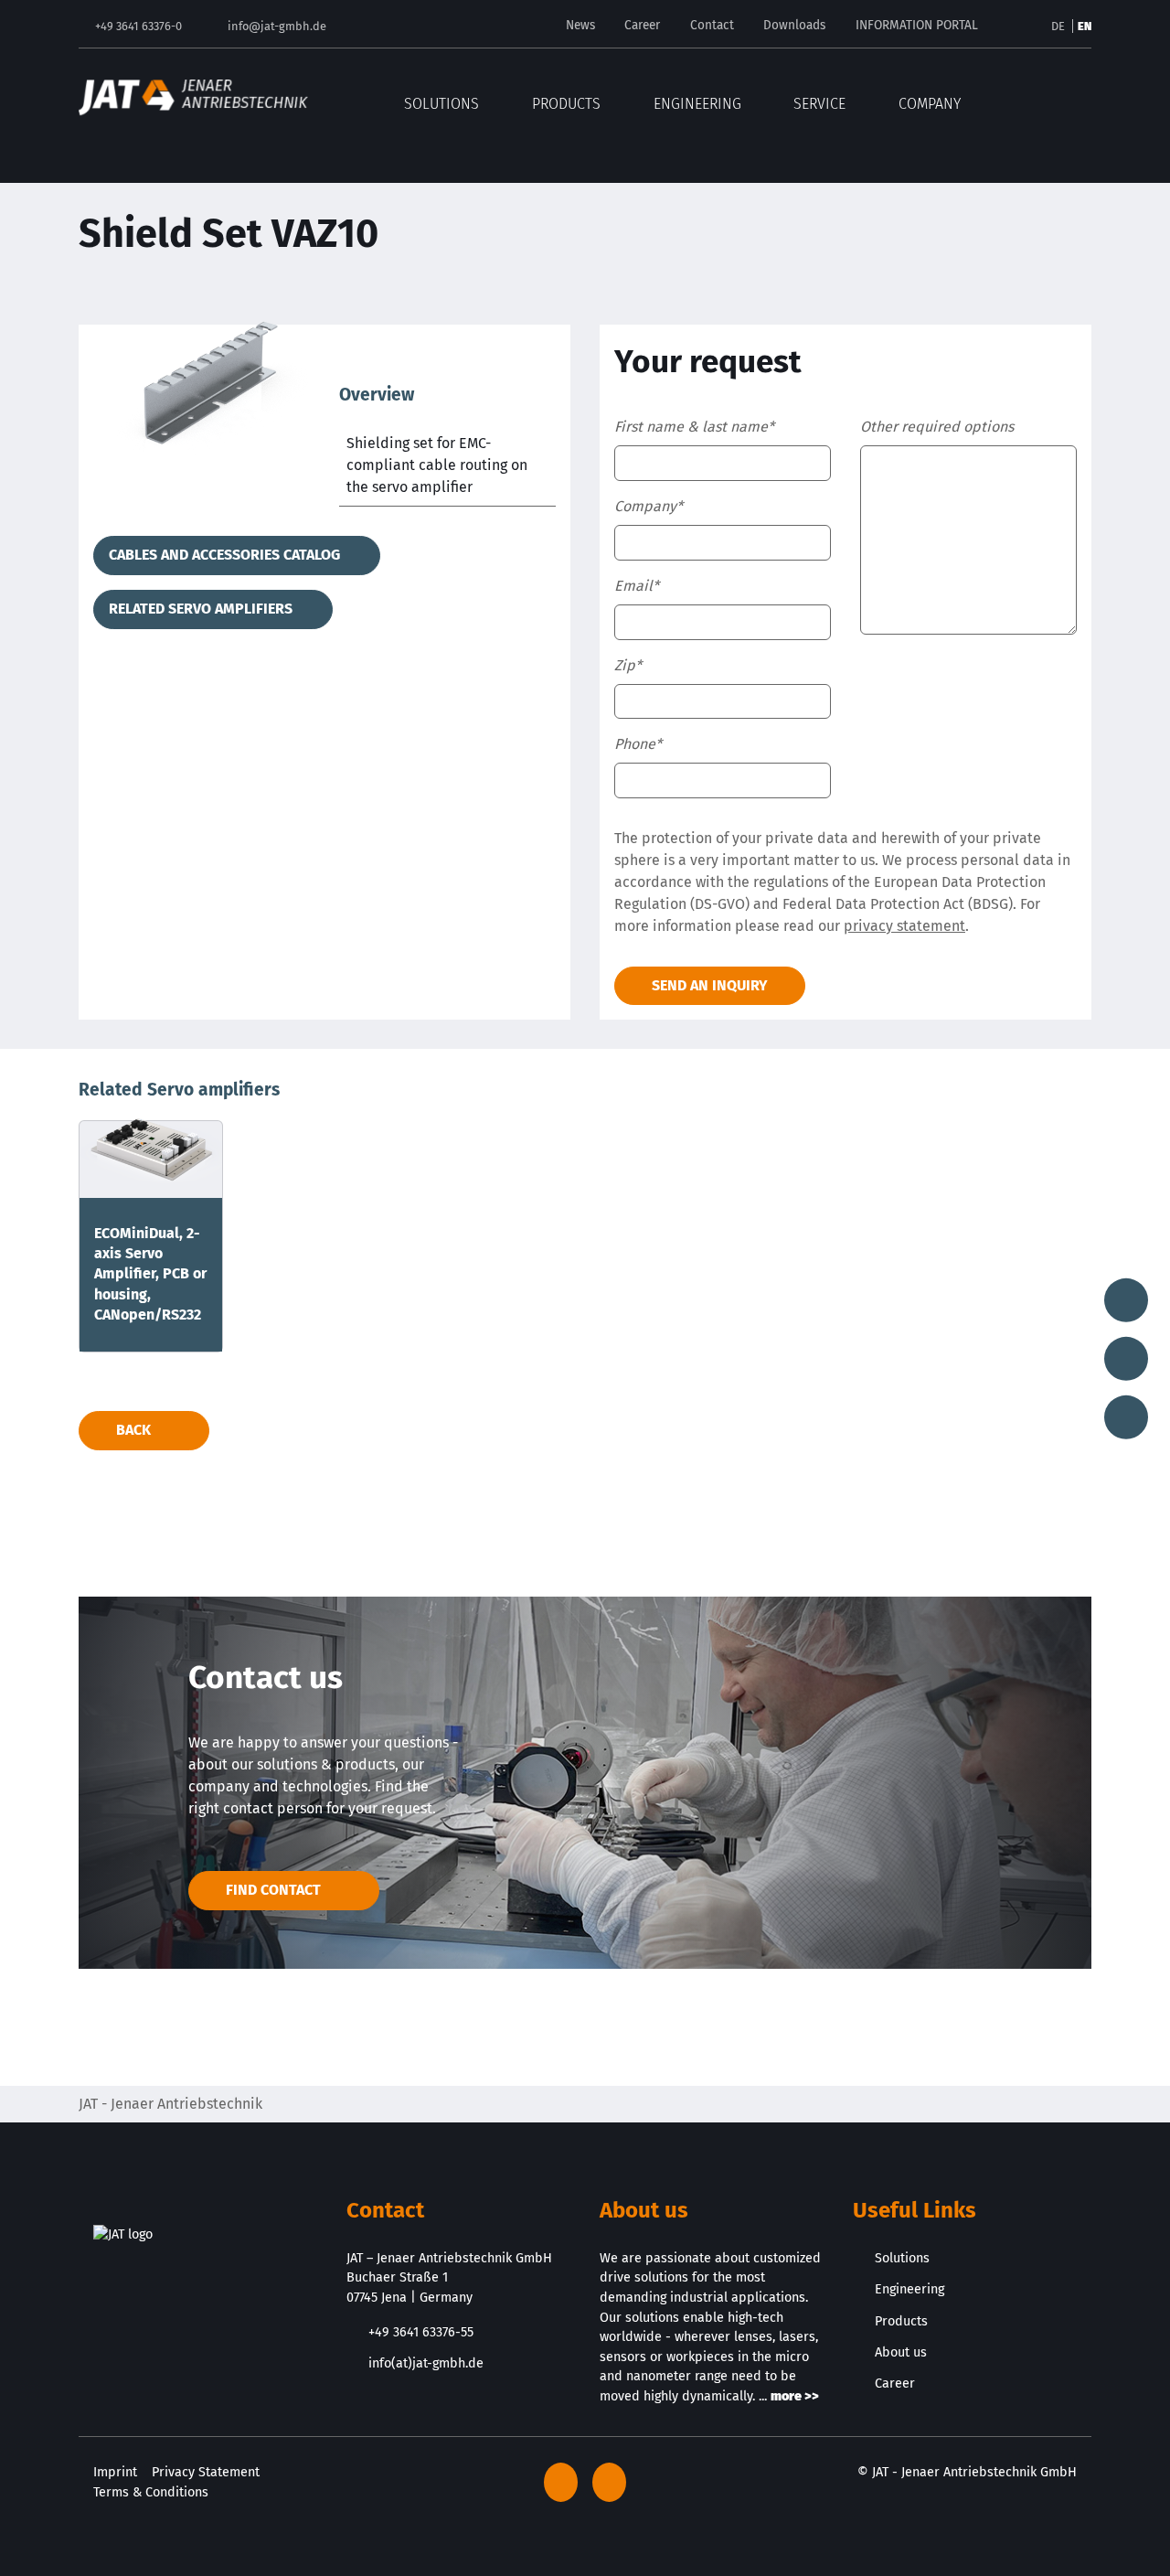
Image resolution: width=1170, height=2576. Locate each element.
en (1085, 26)
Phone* (638, 744)
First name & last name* (694, 427)
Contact (712, 25)
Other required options (937, 427)
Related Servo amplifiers (202, 609)
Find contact (273, 1890)
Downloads (794, 25)
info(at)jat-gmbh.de (426, 2363)
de (1059, 26)
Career (642, 25)
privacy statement (904, 926)
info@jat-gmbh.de (277, 26)
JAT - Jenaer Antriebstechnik (170, 2104)
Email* (637, 586)
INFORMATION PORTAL (917, 25)
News (580, 25)
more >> (795, 2396)
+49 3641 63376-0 (138, 26)
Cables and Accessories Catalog (226, 555)
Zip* (628, 665)
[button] (1079, 97)
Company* (649, 506)
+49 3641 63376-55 (421, 2332)
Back (133, 1430)
